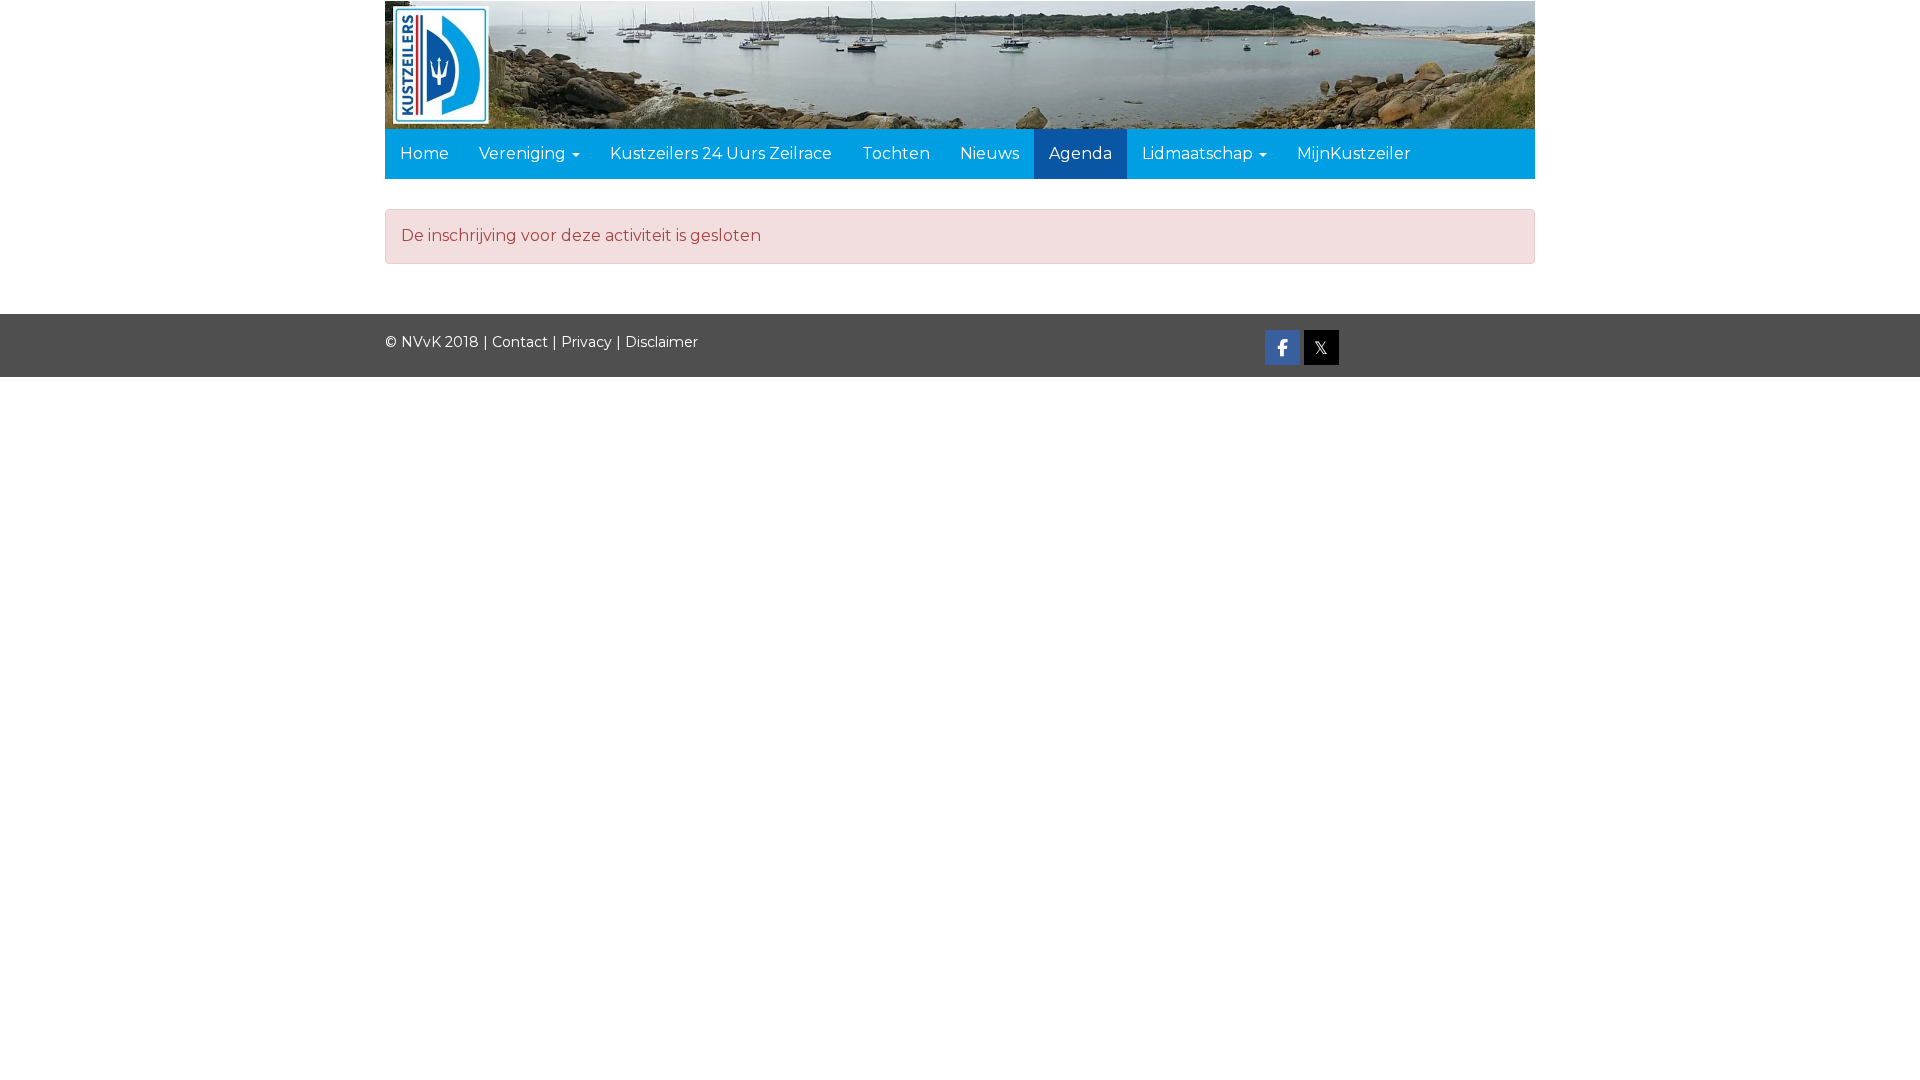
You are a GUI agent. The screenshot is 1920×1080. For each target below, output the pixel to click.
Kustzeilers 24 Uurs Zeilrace (721, 153)
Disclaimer (661, 342)
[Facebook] (1282, 349)
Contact (520, 342)
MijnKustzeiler (1354, 153)
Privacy (586, 342)
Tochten (896, 153)
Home (424, 153)
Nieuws (989, 153)
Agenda (1080, 153)
